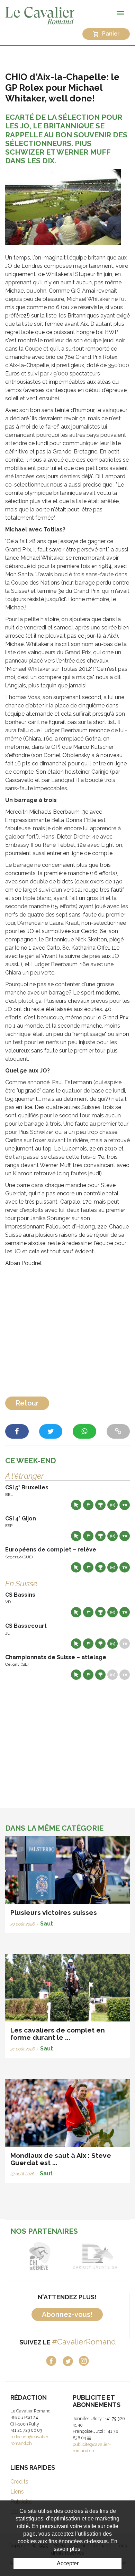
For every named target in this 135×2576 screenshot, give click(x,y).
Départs (88, 1505)
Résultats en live (112, 1505)
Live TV (125, 1505)
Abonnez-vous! (67, 2314)
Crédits (19, 2482)
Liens (17, 2492)
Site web (76, 1505)
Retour (27, 1403)
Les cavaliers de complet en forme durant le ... (58, 2034)
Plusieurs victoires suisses (54, 1912)
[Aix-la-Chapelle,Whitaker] (63, 207)
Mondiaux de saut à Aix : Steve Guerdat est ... (61, 2159)
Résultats (100, 1505)
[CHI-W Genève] (40, 2256)
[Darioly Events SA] (95, 2256)
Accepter (68, 2563)
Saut (47, 1924)
